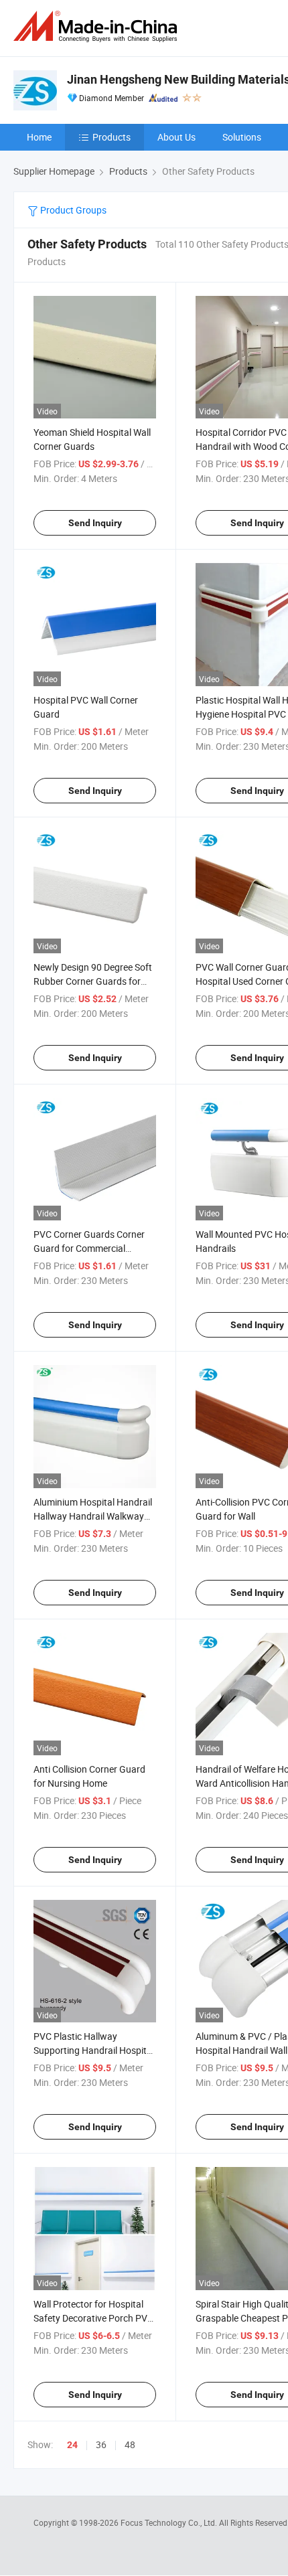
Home (39, 137)
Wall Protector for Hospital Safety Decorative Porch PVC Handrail (93, 2318)
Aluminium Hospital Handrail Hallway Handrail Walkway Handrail (93, 1516)
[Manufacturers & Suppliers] (98, 26)
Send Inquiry (95, 523)
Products (112, 137)
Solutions (242, 137)
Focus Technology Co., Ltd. (170, 2522)
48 (130, 2444)
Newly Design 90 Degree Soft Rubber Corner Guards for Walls (93, 981)
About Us (176, 137)
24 (72, 2445)
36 (101, 2444)
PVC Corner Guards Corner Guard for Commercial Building (89, 1248)
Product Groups (72, 210)
